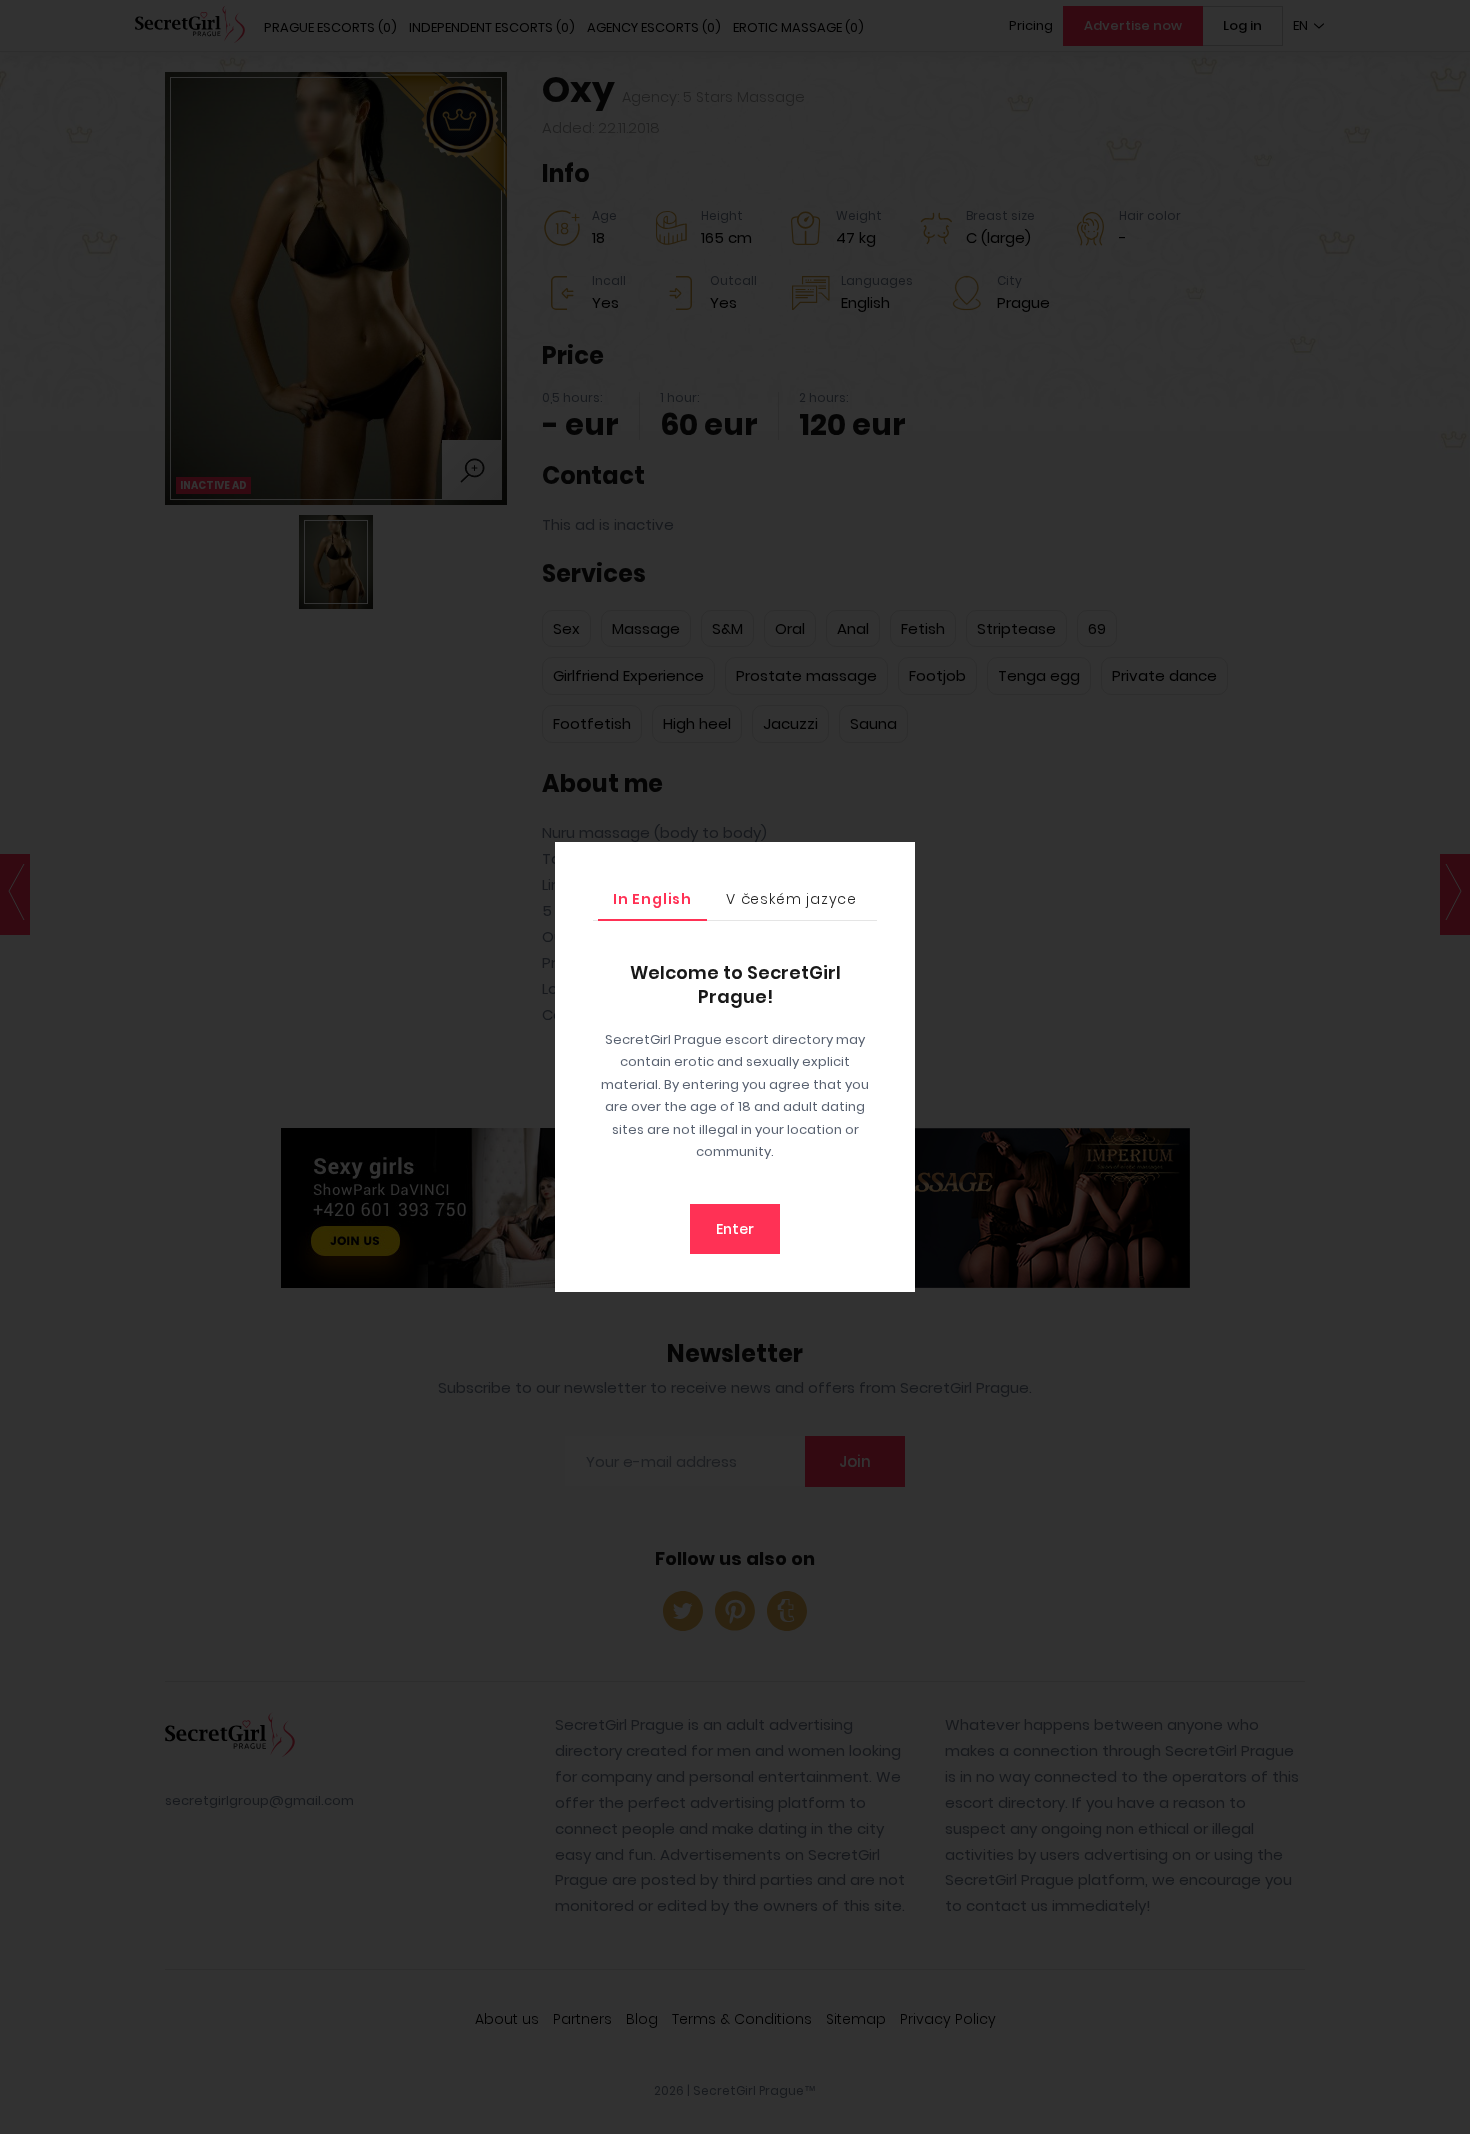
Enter (735, 1229)
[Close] (895, 862)
